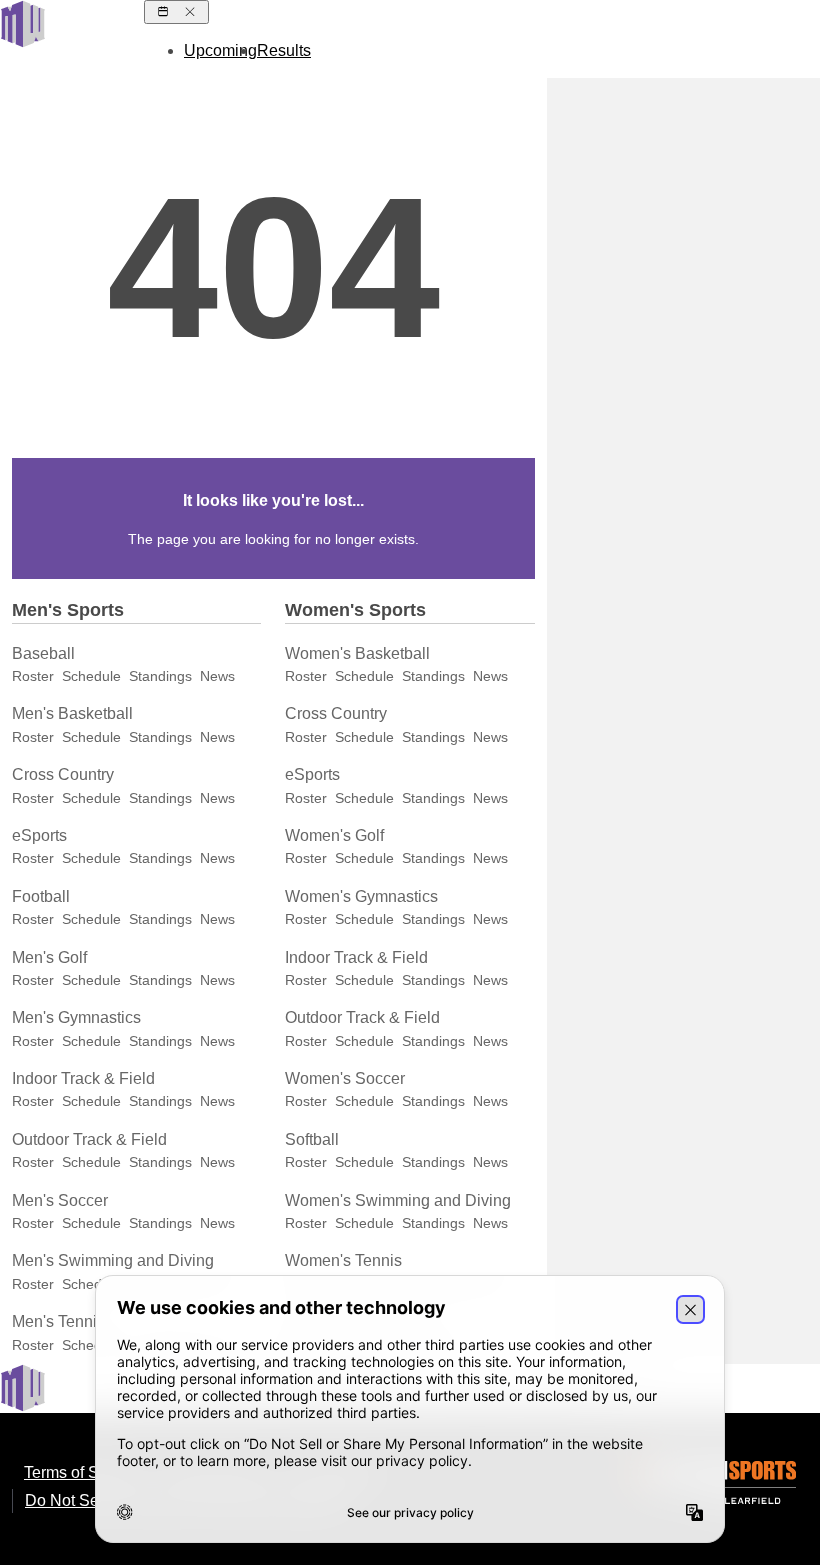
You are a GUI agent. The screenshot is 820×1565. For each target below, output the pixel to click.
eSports (39, 835)
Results (284, 50)
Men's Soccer (60, 1200)
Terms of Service (83, 1472)
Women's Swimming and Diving (398, 1200)
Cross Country (63, 774)
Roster (33, 676)
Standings (160, 676)
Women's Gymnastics (361, 896)
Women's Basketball (357, 653)
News (217, 676)
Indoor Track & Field (83, 1078)
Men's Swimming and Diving (113, 1260)
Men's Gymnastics (76, 1017)
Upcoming (220, 50)
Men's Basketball (72, 713)
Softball (312, 1139)
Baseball (43, 653)
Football (41, 896)
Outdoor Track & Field (89, 1139)
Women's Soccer (345, 1078)
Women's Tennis (343, 1260)
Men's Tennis (58, 1321)
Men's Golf (49, 957)
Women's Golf (334, 835)
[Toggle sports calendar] (176, 12)
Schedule (91, 676)
